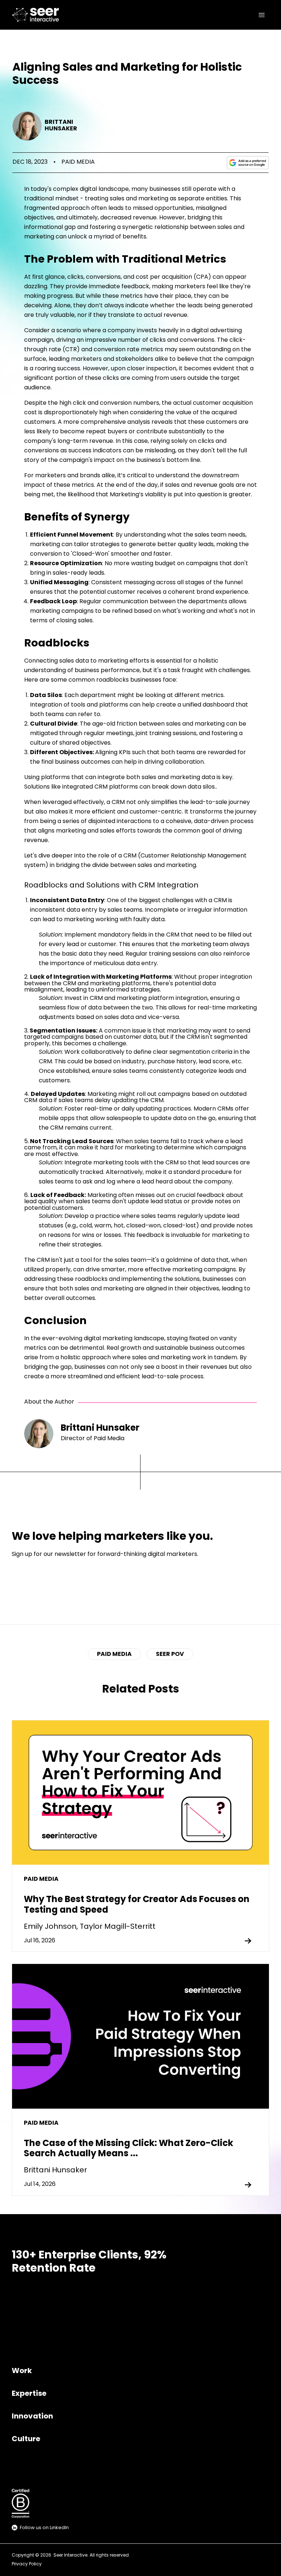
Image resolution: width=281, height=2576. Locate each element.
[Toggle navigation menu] (262, 15)
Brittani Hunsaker (61, 126)
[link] (37, 15)
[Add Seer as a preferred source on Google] (248, 163)
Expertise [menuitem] (29, 2394)
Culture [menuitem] (26, 2439)
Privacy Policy (27, 2564)
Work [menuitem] (22, 2371)
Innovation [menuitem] (32, 2417)
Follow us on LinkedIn (44, 2528)
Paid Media (78, 162)
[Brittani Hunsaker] (27, 126)
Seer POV (170, 1654)
